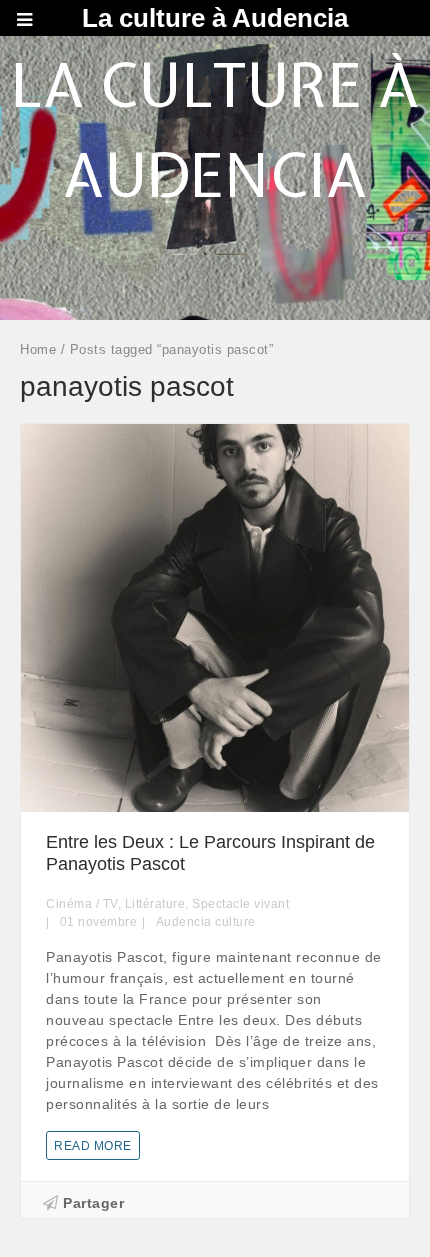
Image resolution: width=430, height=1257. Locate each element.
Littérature (155, 904)
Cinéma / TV (82, 904)
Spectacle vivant (240, 904)
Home (38, 349)
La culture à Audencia (215, 18)
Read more (93, 1146)
